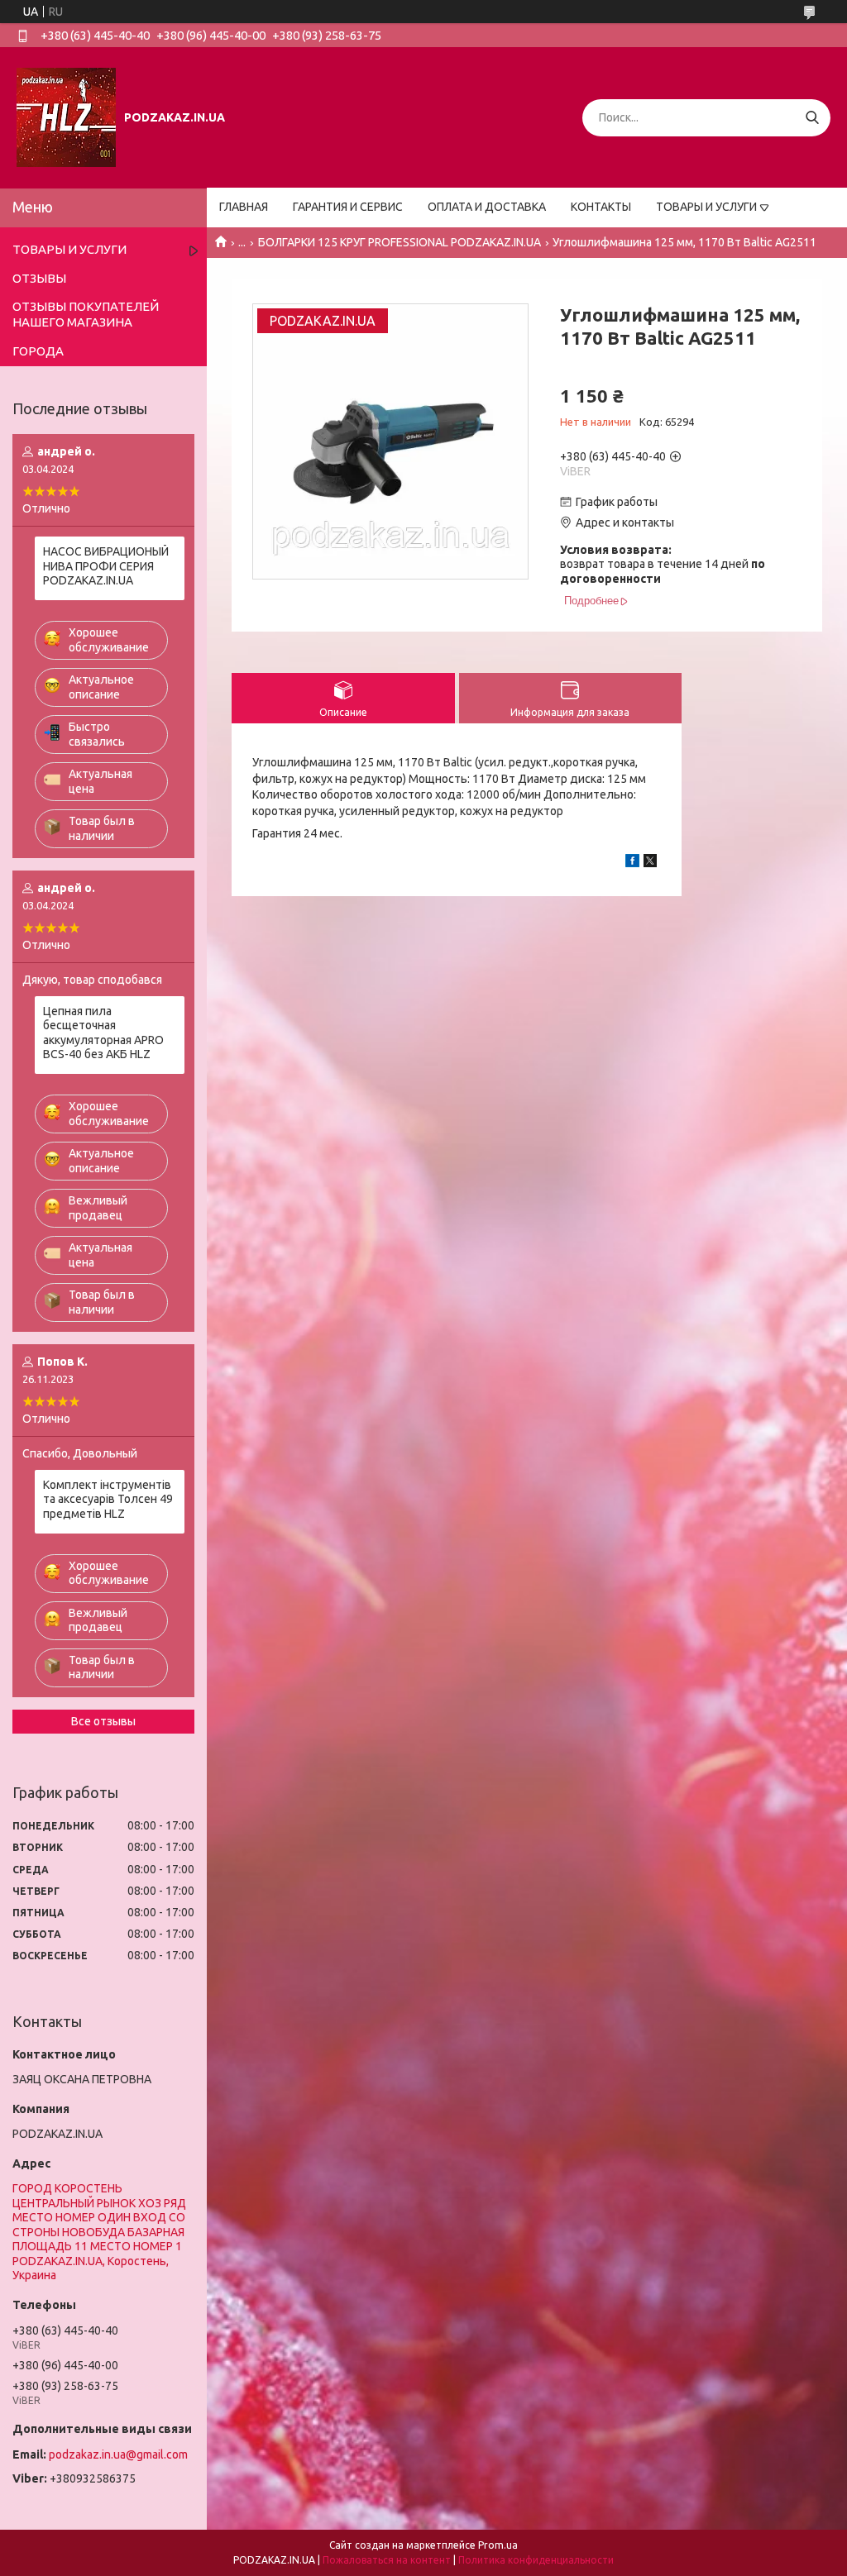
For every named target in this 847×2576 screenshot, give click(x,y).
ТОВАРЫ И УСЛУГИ (706, 207)
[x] (650, 863)
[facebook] (632, 863)
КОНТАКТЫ (601, 207)
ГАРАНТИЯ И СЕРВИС (348, 207)
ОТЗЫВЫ (39, 278)
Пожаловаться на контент (387, 2560)
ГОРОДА (38, 351)
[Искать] (812, 118)
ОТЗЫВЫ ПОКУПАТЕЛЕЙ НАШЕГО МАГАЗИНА (86, 314)
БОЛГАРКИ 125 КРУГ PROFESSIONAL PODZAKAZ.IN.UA (400, 242)
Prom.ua (498, 2545)
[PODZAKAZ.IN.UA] (66, 117)
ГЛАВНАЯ (244, 207)
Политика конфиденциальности (536, 2560)
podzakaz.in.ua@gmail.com (118, 2454)
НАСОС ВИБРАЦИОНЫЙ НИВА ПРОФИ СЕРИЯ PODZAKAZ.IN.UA (106, 566)
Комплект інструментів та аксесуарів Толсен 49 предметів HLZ (108, 1499)
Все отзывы (103, 1721)
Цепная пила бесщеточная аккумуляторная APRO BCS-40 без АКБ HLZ (103, 1033)
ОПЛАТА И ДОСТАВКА (487, 207)
